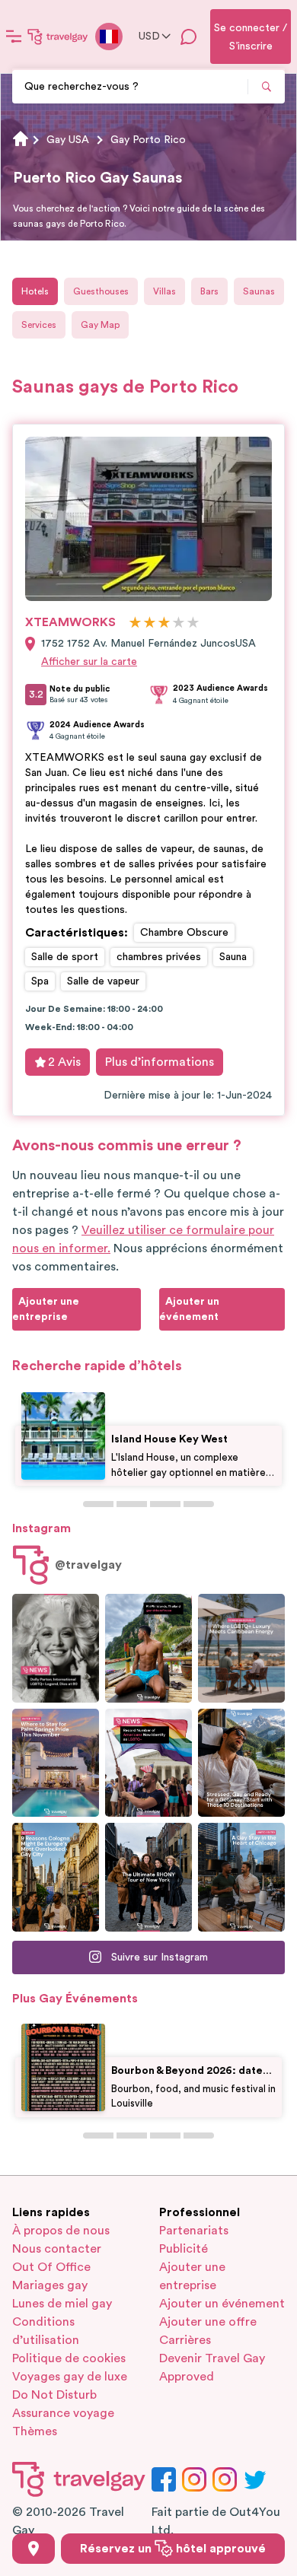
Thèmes (35, 2431)
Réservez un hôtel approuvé (173, 2549)
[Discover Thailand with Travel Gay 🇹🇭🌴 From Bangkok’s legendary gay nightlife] (148, 1648)
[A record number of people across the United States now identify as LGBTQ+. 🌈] (148, 1763)
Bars (209, 291)
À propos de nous (61, 2231)
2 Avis (64, 1062)
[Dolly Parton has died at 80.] (56, 1648)
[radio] (135, 623)
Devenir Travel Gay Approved (212, 2368)
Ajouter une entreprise (192, 2276)
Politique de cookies (69, 2358)
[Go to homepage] (58, 37)
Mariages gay (50, 2285)
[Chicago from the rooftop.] (241, 1877)
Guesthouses (101, 291)
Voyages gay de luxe (70, 2377)
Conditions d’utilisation (46, 2331)
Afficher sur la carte (89, 662)
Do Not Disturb (54, 2395)
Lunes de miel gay (62, 2304)
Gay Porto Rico (148, 140)
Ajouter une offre (208, 2322)
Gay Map (100, 325)
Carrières (185, 2340)
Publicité (184, 2249)
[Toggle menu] (14, 37)
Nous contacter (57, 2249)
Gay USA (68, 140)
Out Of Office (51, 2267)
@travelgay (88, 1565)
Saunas (259, 291)
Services (39, 325)
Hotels (35, 291)
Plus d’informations (160, 1062)
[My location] (34, 2549)
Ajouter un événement (222, 2304)
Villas (164, 291)
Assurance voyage (63, 2413)
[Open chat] (189, 37)
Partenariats (194, 2231)
